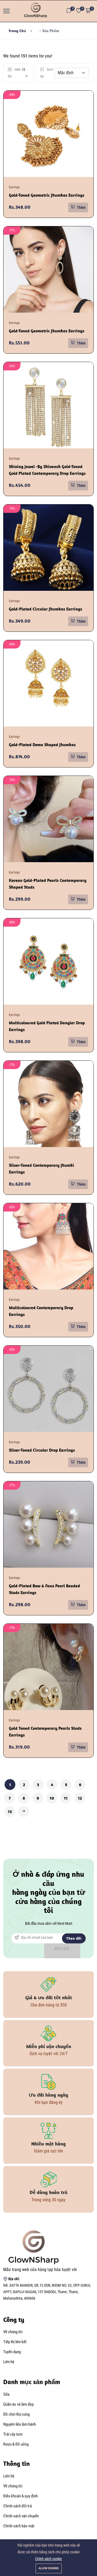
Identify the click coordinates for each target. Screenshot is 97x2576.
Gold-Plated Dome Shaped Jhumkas (42, 745)
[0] (69, 11)
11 (66, 1798)
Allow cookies (49, 2568)
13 (10, 1811)
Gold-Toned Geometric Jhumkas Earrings (47, 195)
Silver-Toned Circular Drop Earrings (42, 1450)
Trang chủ (17, 31)
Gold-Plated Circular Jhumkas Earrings (46, 609)
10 (52, 1798)
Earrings (14, 187)
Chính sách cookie (48, 2559)
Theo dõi (74, 1938)
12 (80, 1798)
